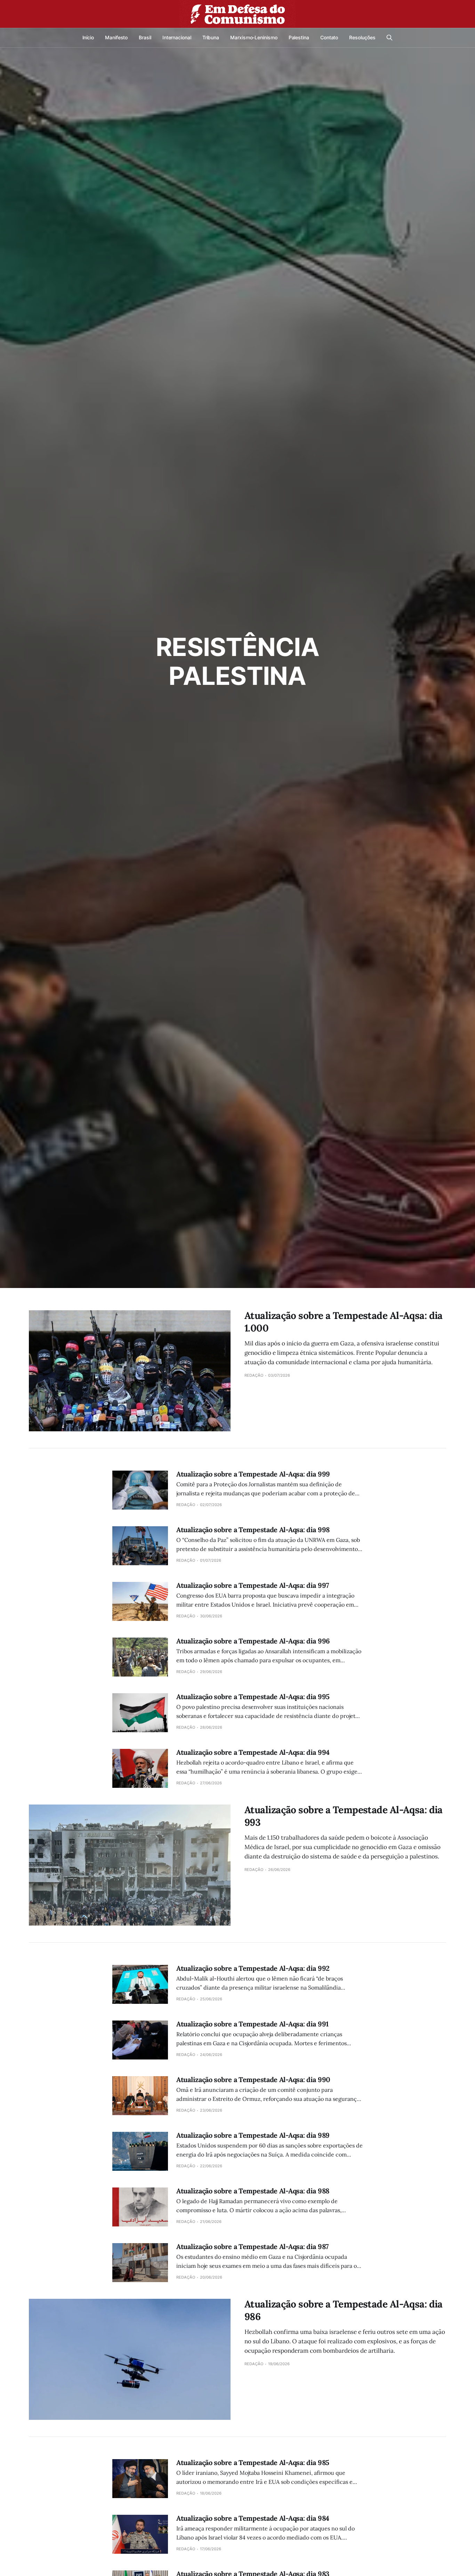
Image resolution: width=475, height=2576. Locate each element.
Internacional (177, 37)
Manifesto (116, 37)
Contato (329, 37)
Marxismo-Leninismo (254, 37)
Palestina (299, 37)
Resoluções (362, 37)
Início (88, 37)
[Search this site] (389, 38)
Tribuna (211, 37)
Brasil (145, 37)
